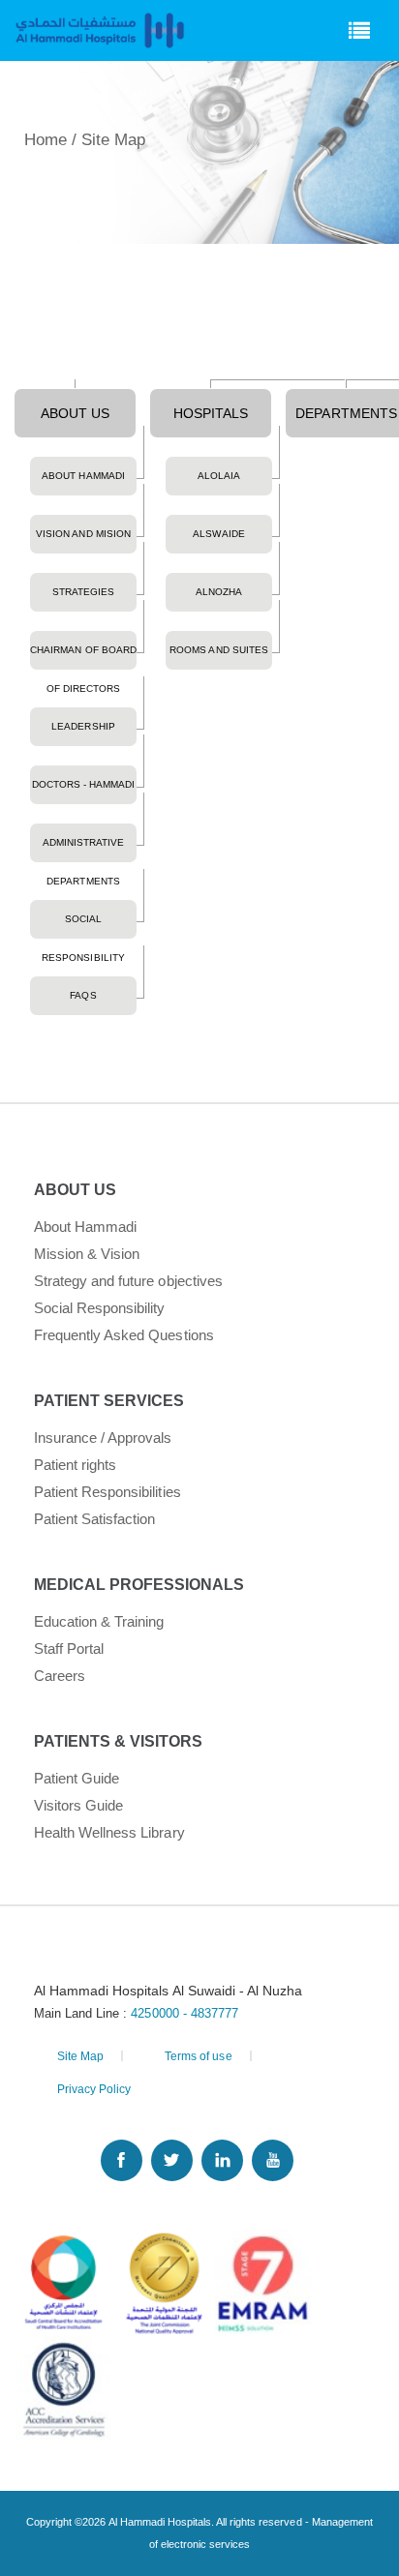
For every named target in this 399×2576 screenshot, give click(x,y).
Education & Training (99, 1621)
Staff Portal (69, 1648)
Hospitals (211, 413)
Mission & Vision (87, 1254)
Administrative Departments (83, 850)
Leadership (83, 726)
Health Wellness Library (109, 1832)
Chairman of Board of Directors (83, 657)
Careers (60, 1676)
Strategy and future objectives (128, 1281)
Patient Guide (77, 1778)
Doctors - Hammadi (83, 784)
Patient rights (75, 1465)
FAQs (83, 995)
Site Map (80, 2056)
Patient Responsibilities (107, 1492)
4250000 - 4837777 (184, 2013)
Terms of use (198, 2056)
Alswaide (218, 534)
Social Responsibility (83, 926)
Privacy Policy (94, 2089)
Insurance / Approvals (103, 1438)
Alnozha (219, 592)
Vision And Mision (83, 534)
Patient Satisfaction (95, 1519)
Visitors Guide (78, 1805)
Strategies (83, 592)
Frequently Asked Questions (124, 1335)
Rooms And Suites (218, 650)
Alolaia (219, 476)
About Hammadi (83, 476)
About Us (75, 413)
